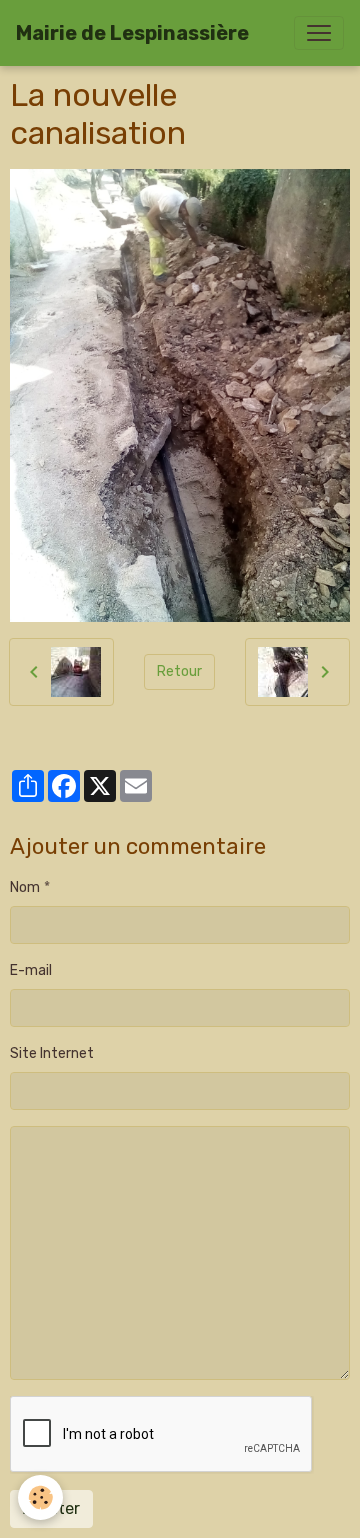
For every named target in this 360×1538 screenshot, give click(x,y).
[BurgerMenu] (319, 33)
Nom (25, 887)
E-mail (31, 970)
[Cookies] (40, 1497)
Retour (179, 671)
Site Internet (52, 1053)
